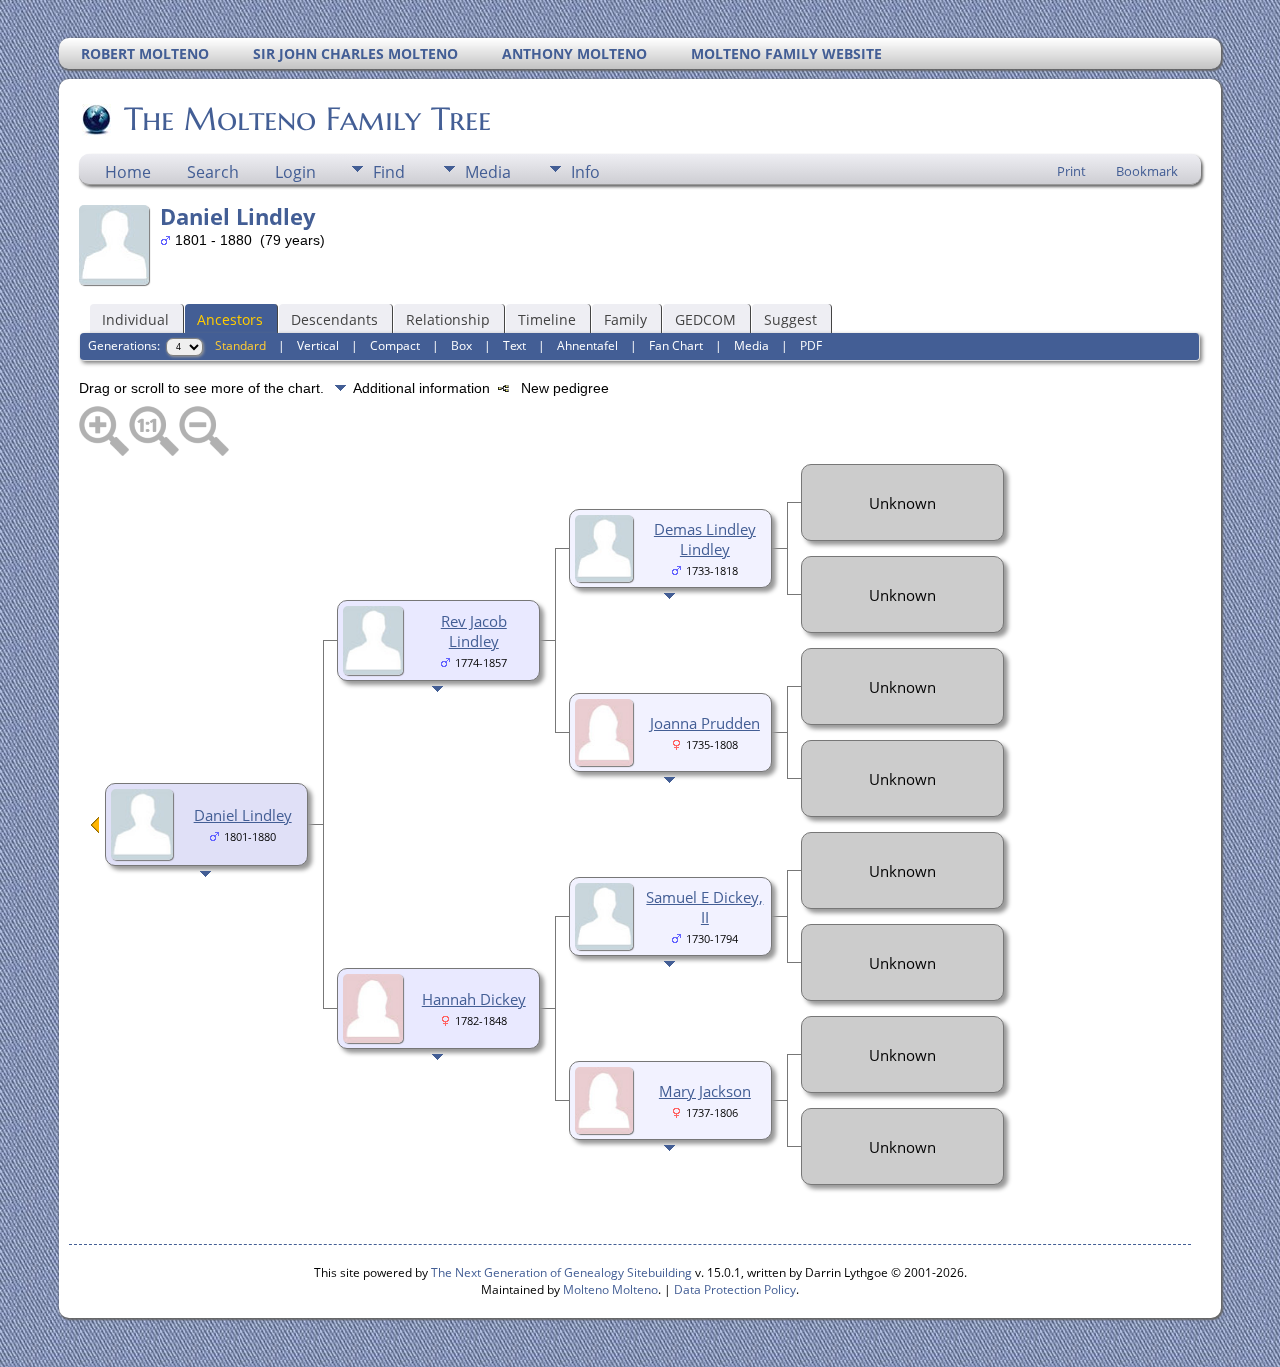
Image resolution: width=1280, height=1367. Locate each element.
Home (128, 172)
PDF (811, 345)
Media (488, 172)
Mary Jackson (705, 1091)
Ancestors (230, 319)
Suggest (790, 319)
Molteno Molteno (610, 1289)
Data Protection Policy (735, 1289)
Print (1071, 171)
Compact (395, 345)
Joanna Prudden (705, 723)
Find (389, 172)
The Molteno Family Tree (307, 119)
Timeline (547, 319)
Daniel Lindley (243, 815)
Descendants (334, 319)
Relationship (448, 319)
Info (585, 172)
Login (295, 172)
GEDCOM (705, 319)
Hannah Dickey (474, 999)
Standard (240, 345)
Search (213, 172)
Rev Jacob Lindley (474, 631)
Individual (135, 319)
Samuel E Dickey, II (704, 907)
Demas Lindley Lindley (705, 539)
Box (461, 345)
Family (625, 319)
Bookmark (1147, 171)
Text (514, 345)
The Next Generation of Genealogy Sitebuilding (561, 1272)
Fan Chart (676, 345)
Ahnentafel (587, 345)
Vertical (318, 345)
